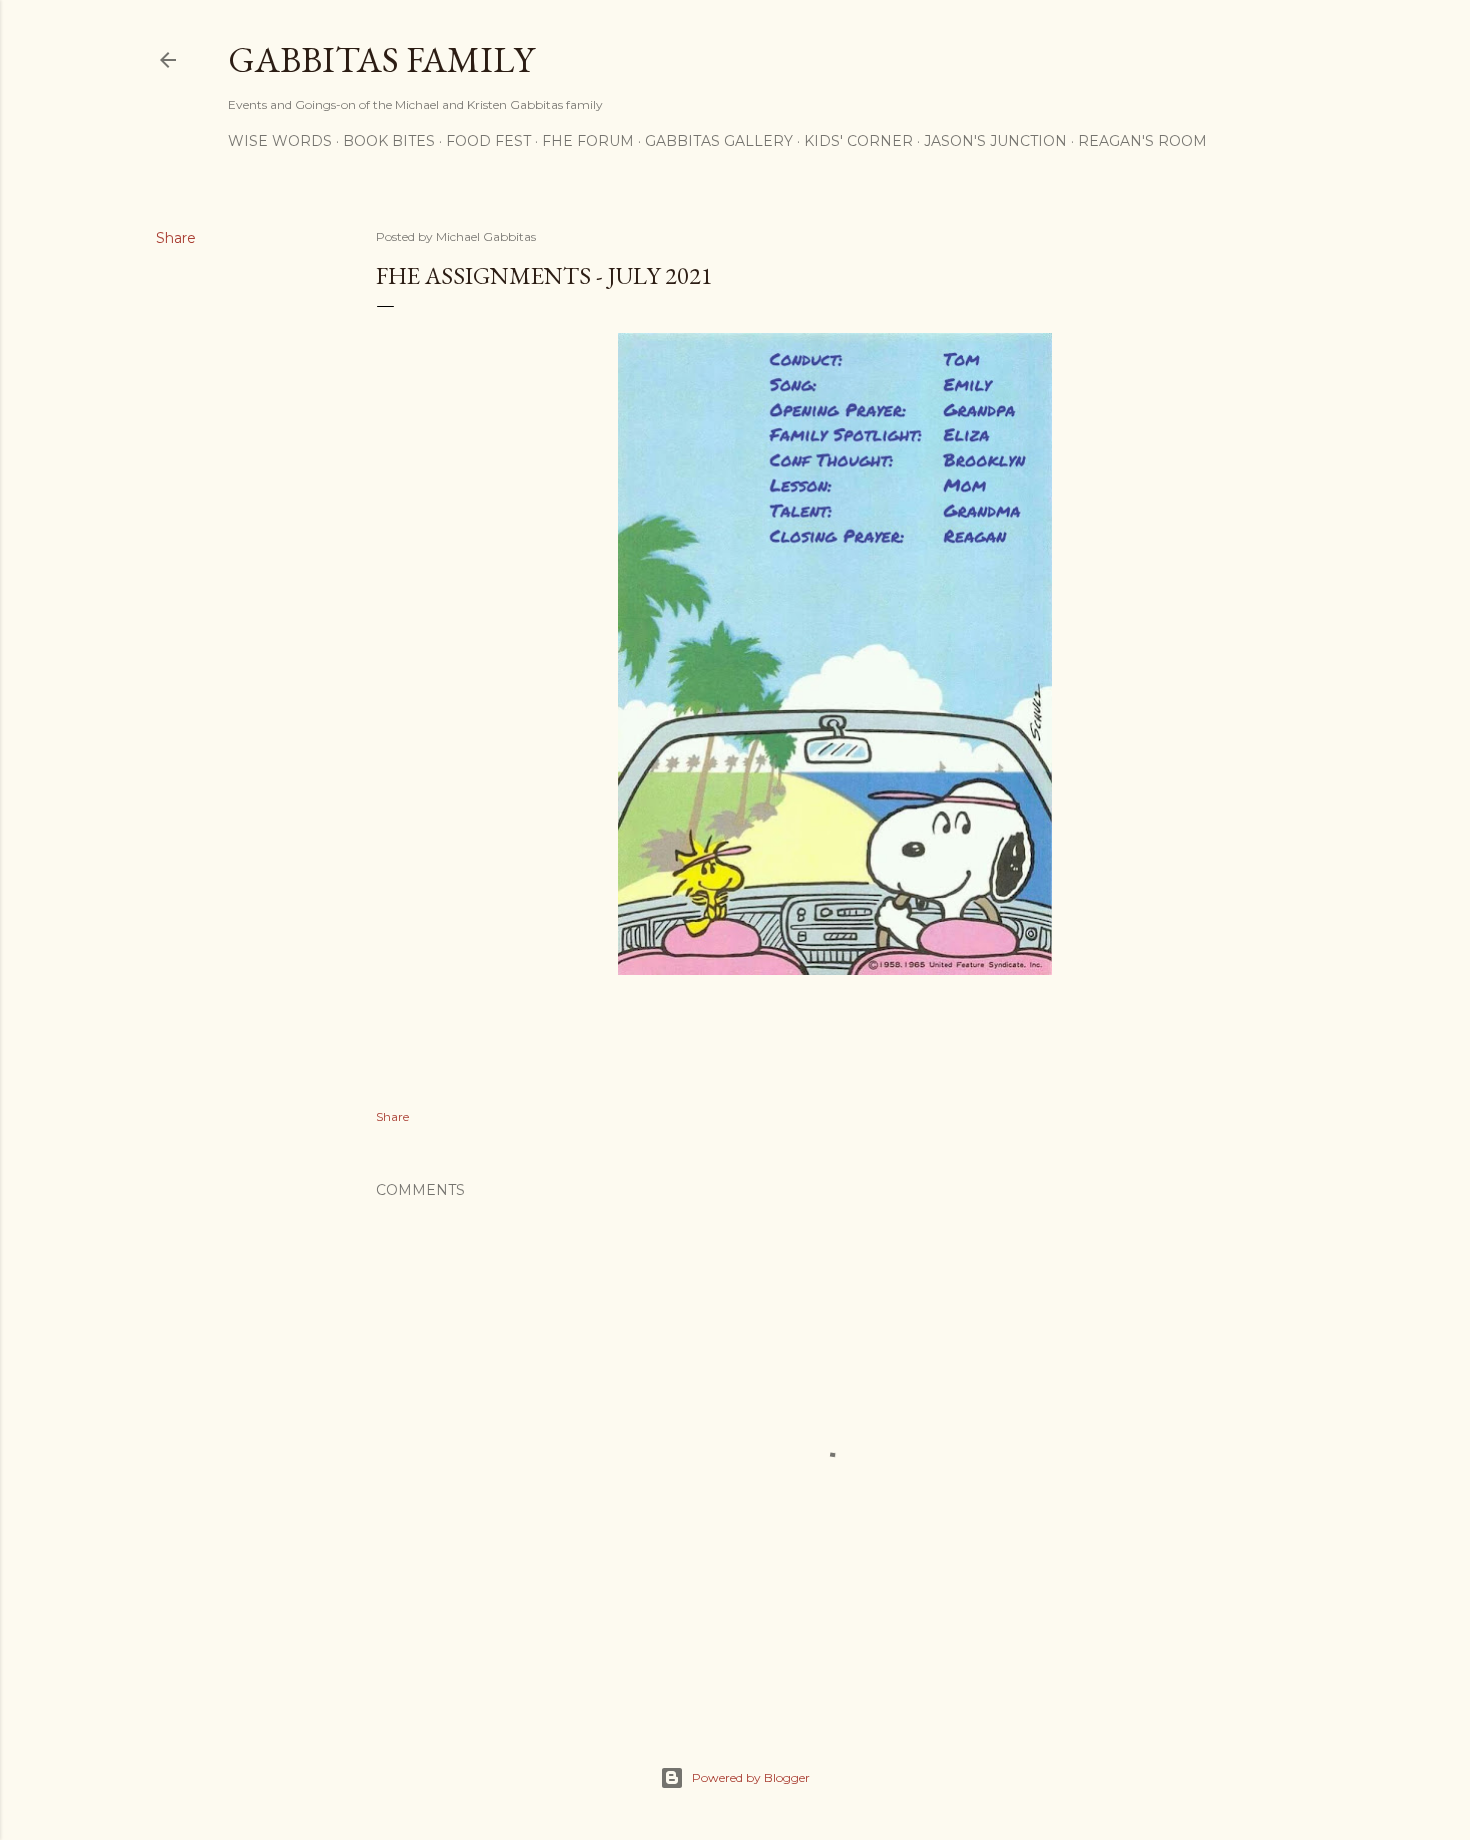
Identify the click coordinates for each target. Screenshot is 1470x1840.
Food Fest (488, 141)
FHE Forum (588, 141)
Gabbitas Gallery (719, 141)
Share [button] (176, 238)
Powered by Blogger (751, 1777)
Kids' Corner (858, 141)
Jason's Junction (995, 141)
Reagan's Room (1142, 141)
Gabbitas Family (381, 59)
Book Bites (389, 141)
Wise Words (280, 141)
